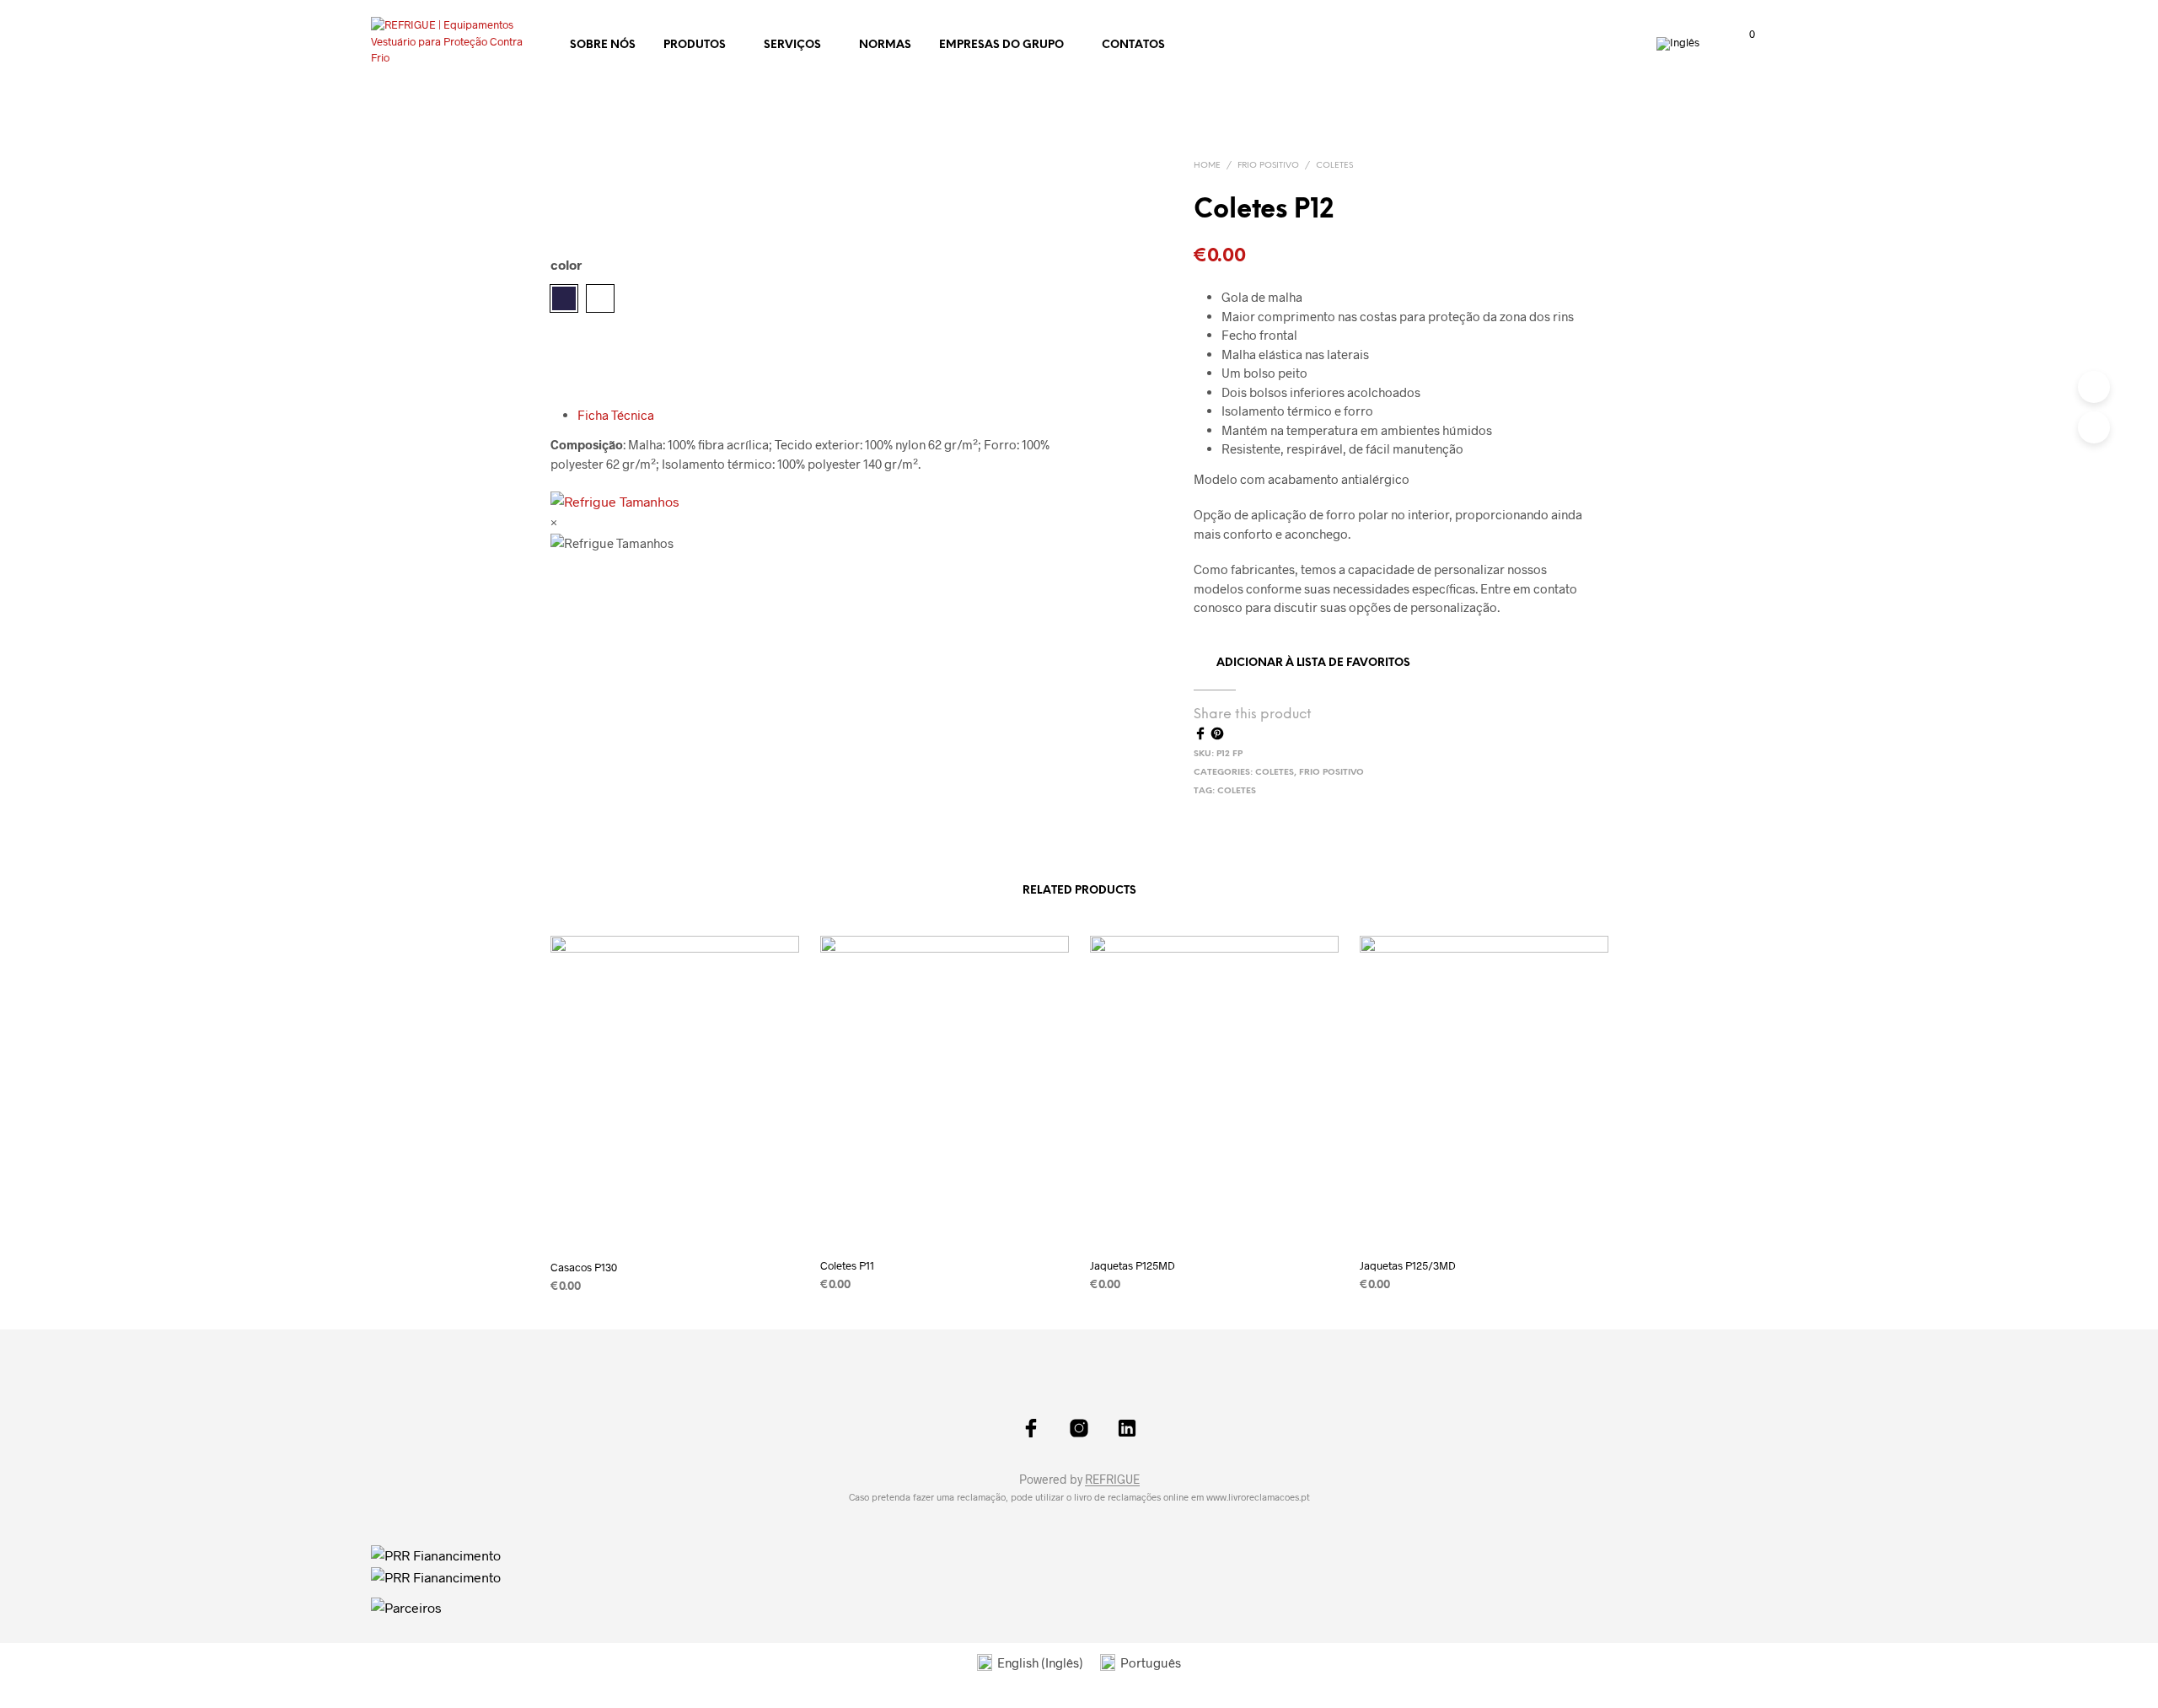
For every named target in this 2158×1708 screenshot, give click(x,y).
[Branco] (600, 298)
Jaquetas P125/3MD (1408, 1265)
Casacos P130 (584, 1267)
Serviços (792, 45)
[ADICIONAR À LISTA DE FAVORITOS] (674, 1221)
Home (1207, 166)
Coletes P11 (847, 1265)
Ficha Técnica (616, 415)
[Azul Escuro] (564, 298)
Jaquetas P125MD (1133, 1265)
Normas (885, 45)
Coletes (1334, 166)
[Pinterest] (1217, 735)
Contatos (1133, 45)
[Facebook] (1202, 735)
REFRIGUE (1112, 1480)
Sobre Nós (603, 45)
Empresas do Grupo (1001, 45)
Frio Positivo (1268, 166)
